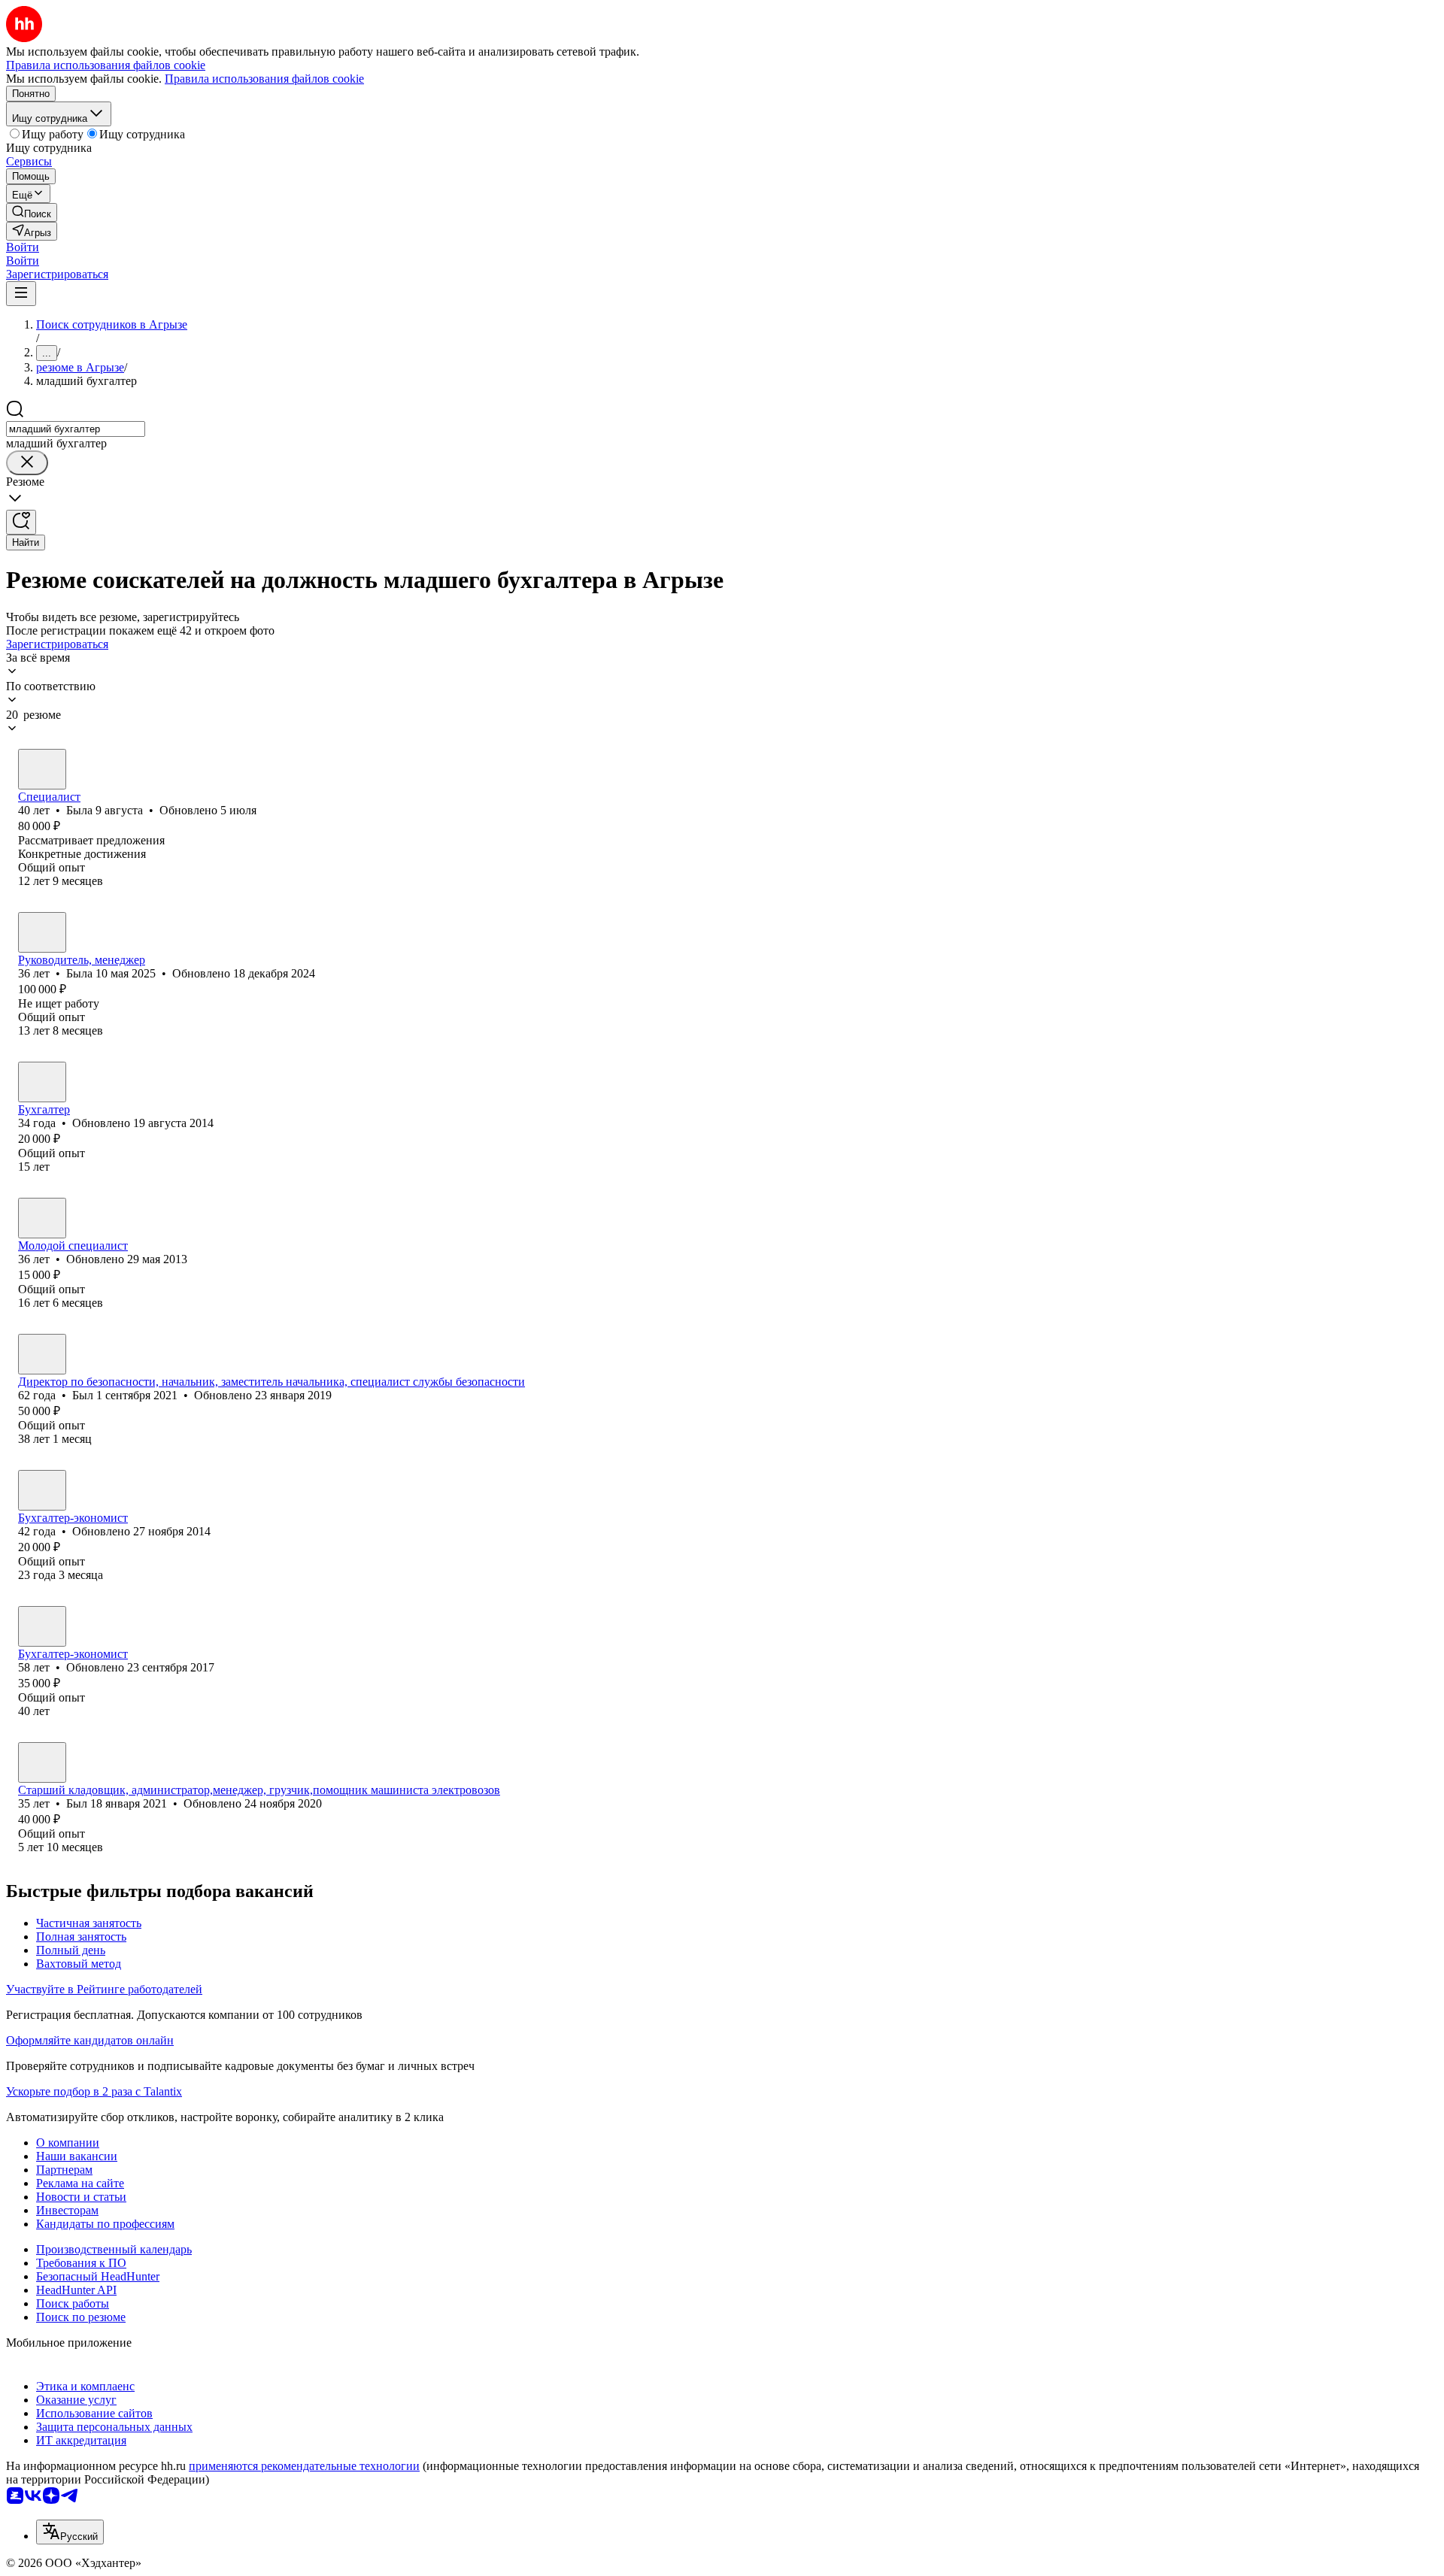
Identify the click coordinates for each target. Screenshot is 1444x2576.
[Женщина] (42, 769)
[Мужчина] (42, 1354)
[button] (23, 247)
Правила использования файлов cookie (264, 79)
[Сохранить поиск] (21, 522)
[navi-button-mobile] (21, 294)
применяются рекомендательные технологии (304, 2466)
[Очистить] (27, 463)
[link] (32, 212)
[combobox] (76, 429)
